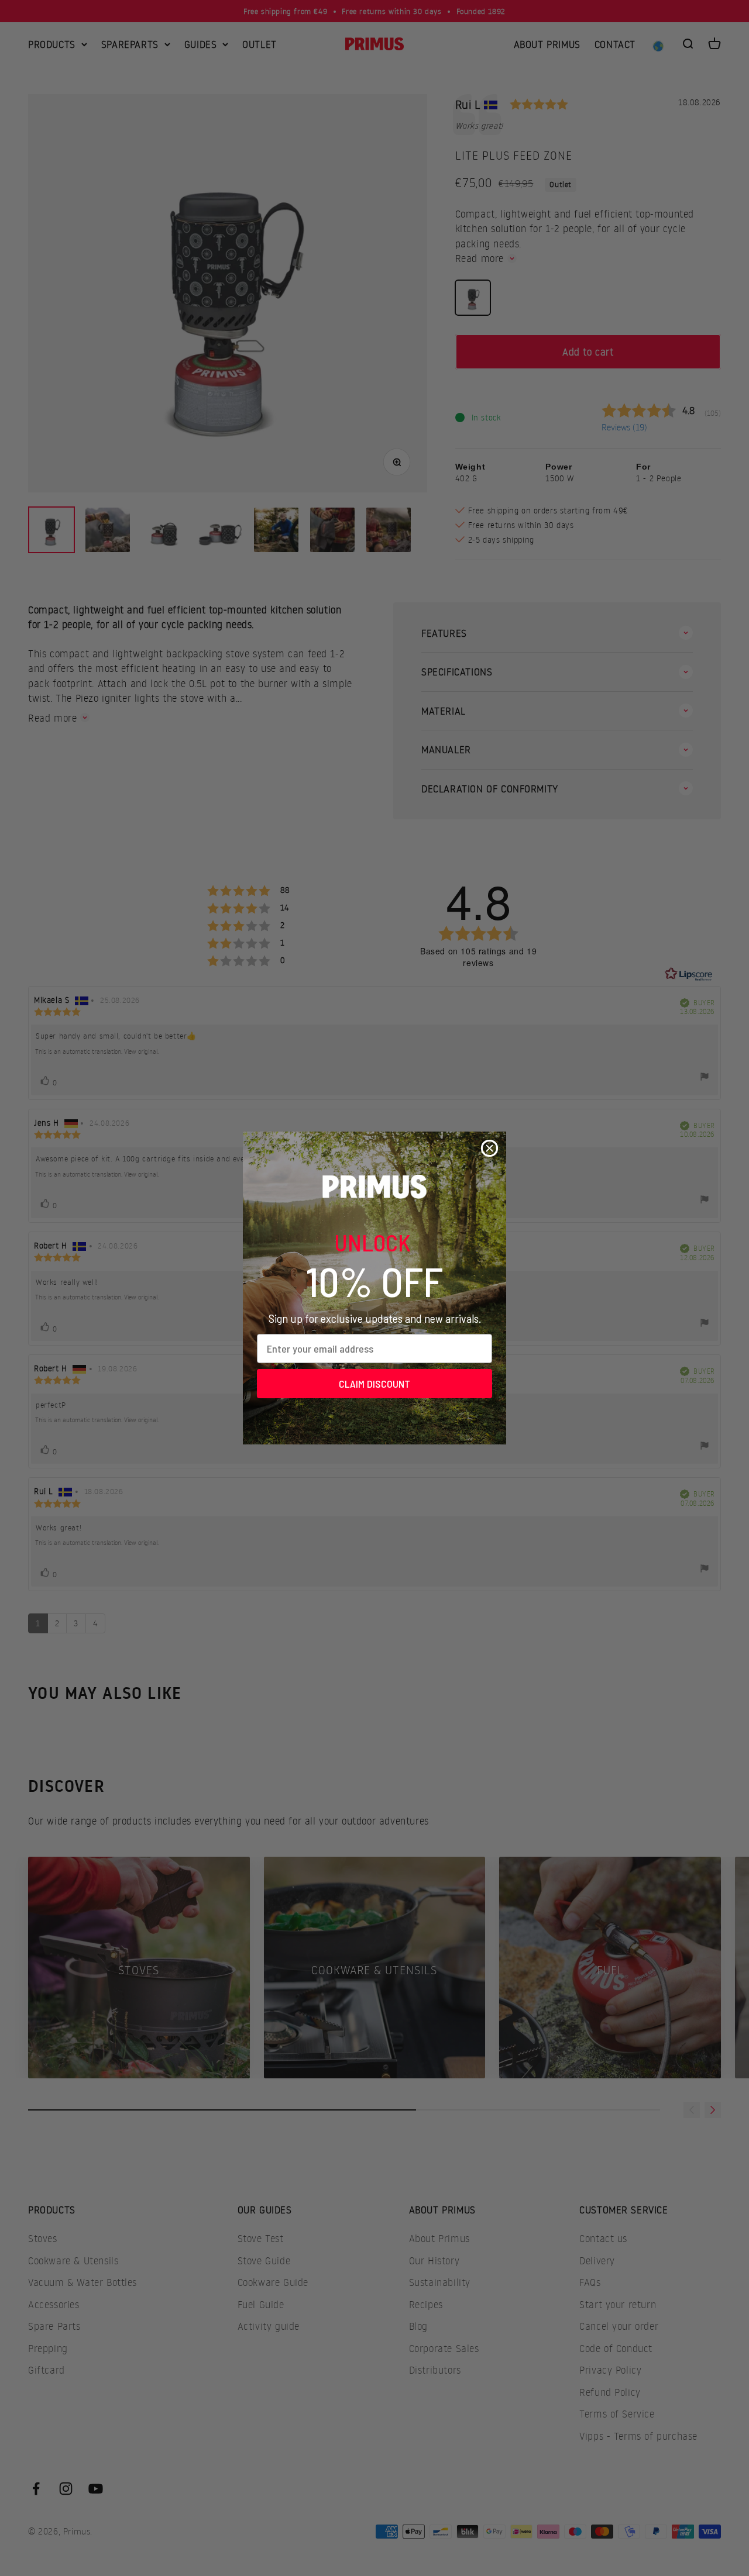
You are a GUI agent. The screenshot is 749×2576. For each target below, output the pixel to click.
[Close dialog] (489, 1148)
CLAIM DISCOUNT (374, 1384)
